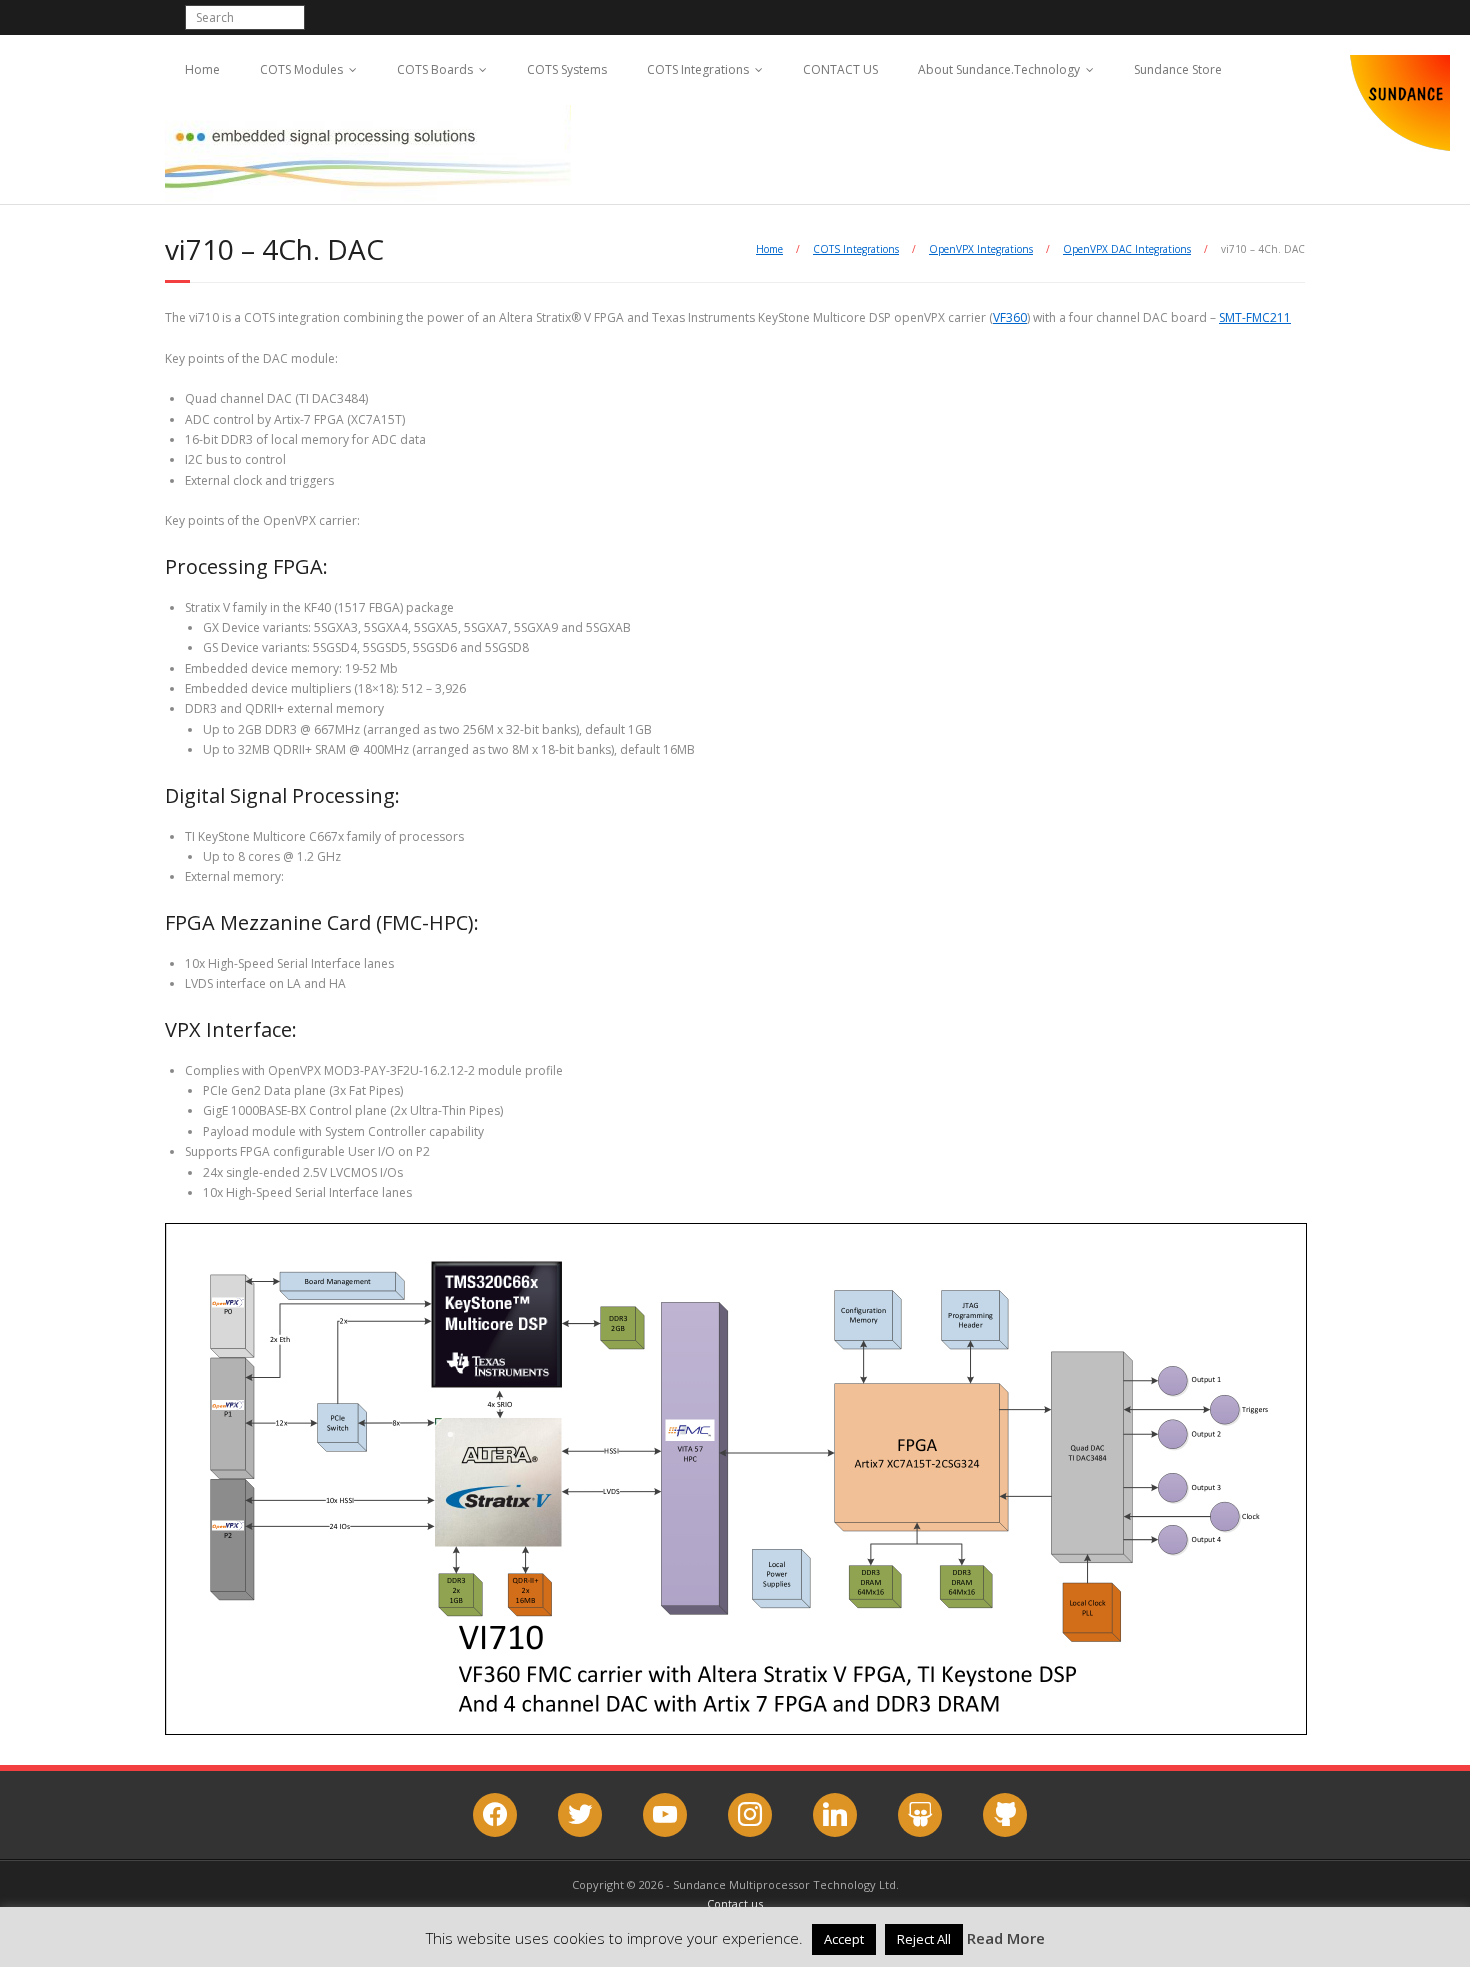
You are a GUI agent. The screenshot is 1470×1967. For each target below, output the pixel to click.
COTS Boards (435, 69)
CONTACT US (840, 69)
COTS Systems (567, 69)
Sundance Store (1178, 69)
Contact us (735, 1903)
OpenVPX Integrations (981, 249)
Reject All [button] (924, 1939)
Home (202, 69)
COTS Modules (301, 69)
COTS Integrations (698, 69)
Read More (1006, 1938)
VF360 (1010, 317)
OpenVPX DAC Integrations (1127, 249)
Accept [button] (844, 1939)
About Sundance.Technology (999, 69)
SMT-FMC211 (1255, 317)
